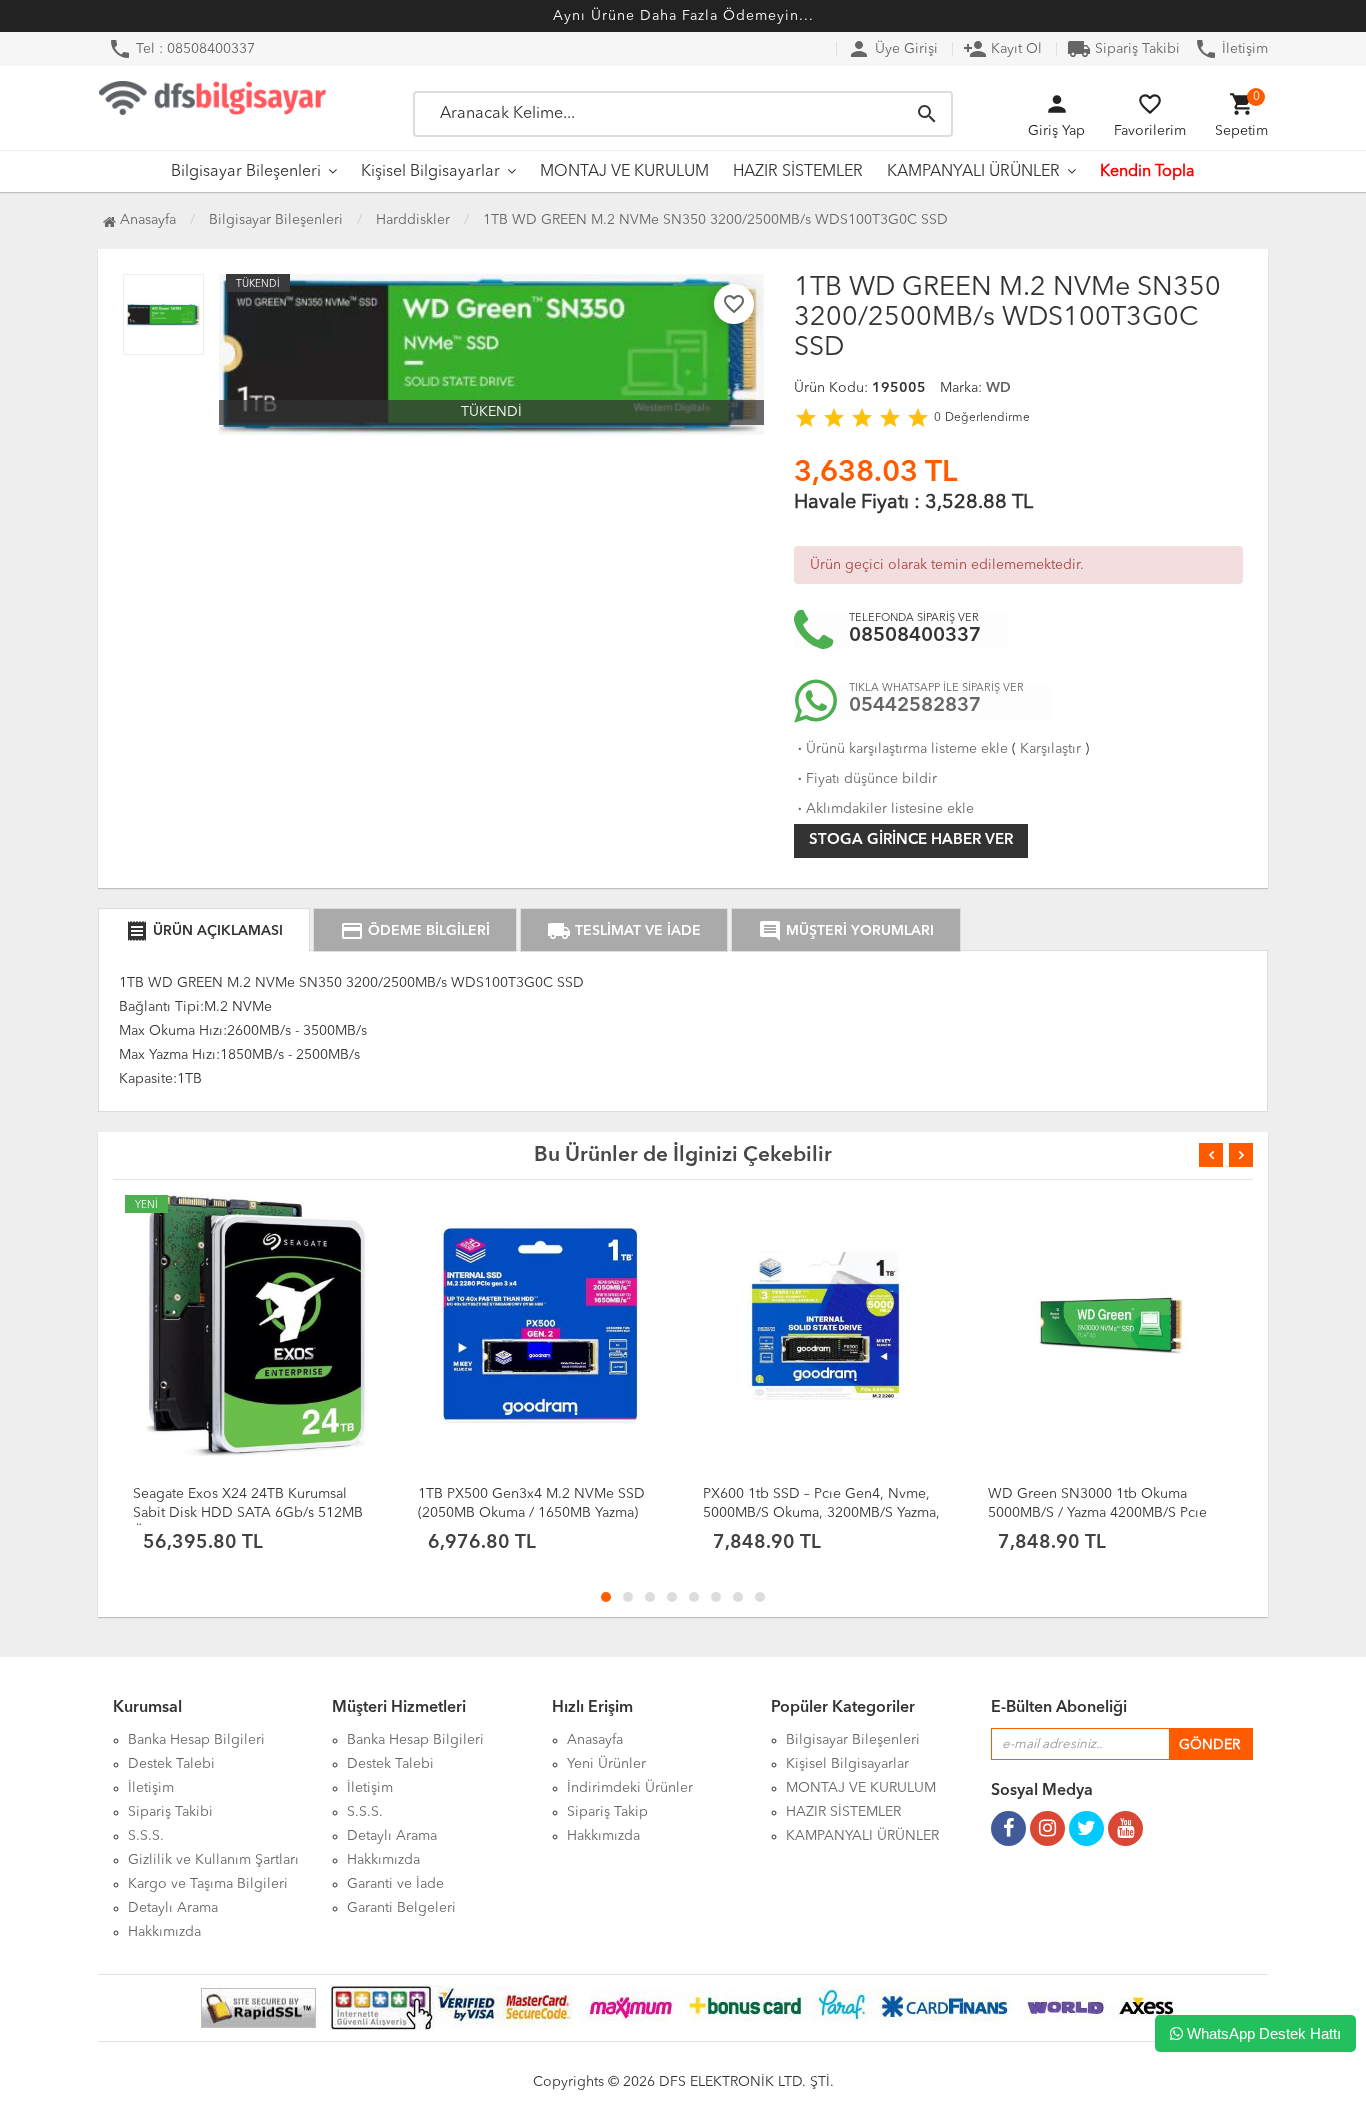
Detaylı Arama (173, 1908)
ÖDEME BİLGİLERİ (415, 931)
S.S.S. (146, 1836)
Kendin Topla (1147, 172)
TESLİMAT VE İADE (624, 931)
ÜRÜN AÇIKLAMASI (204, 931)
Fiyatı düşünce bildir (865, 779)
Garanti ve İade (395, 1884)
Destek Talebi (171, 1764)
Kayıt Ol (1002, 49)
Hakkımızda (164, 1932)
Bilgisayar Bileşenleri (246, 172)
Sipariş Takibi (1123, 49)
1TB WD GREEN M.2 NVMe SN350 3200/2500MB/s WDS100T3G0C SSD (715, 220)
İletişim (1231, 49)
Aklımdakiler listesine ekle (884, 809)
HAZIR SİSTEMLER (798, 172)
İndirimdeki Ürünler (630, 1788)
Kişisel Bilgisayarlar (430, 172)
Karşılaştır (1050, 749)
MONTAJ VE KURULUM (624, 172)
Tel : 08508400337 (181, 49)
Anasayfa (146, 220)
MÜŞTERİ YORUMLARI (846, 931)
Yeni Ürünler (606, 1764)
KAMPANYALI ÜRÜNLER (973, 172)
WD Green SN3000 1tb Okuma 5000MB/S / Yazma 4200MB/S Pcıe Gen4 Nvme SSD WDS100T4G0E (1097, 1513)
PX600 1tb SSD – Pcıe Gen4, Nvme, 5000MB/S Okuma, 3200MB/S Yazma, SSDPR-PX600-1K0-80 (821, 1513)
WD (998, 388)
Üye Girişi (892, 49)
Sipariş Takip (607, 1812)
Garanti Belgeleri (401, 1908)
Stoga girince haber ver (911, 840)
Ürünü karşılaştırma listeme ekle (901, 749)
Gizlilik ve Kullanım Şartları (213, 1860)
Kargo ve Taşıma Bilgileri (208, 1884)
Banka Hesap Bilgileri (196, 1740)
